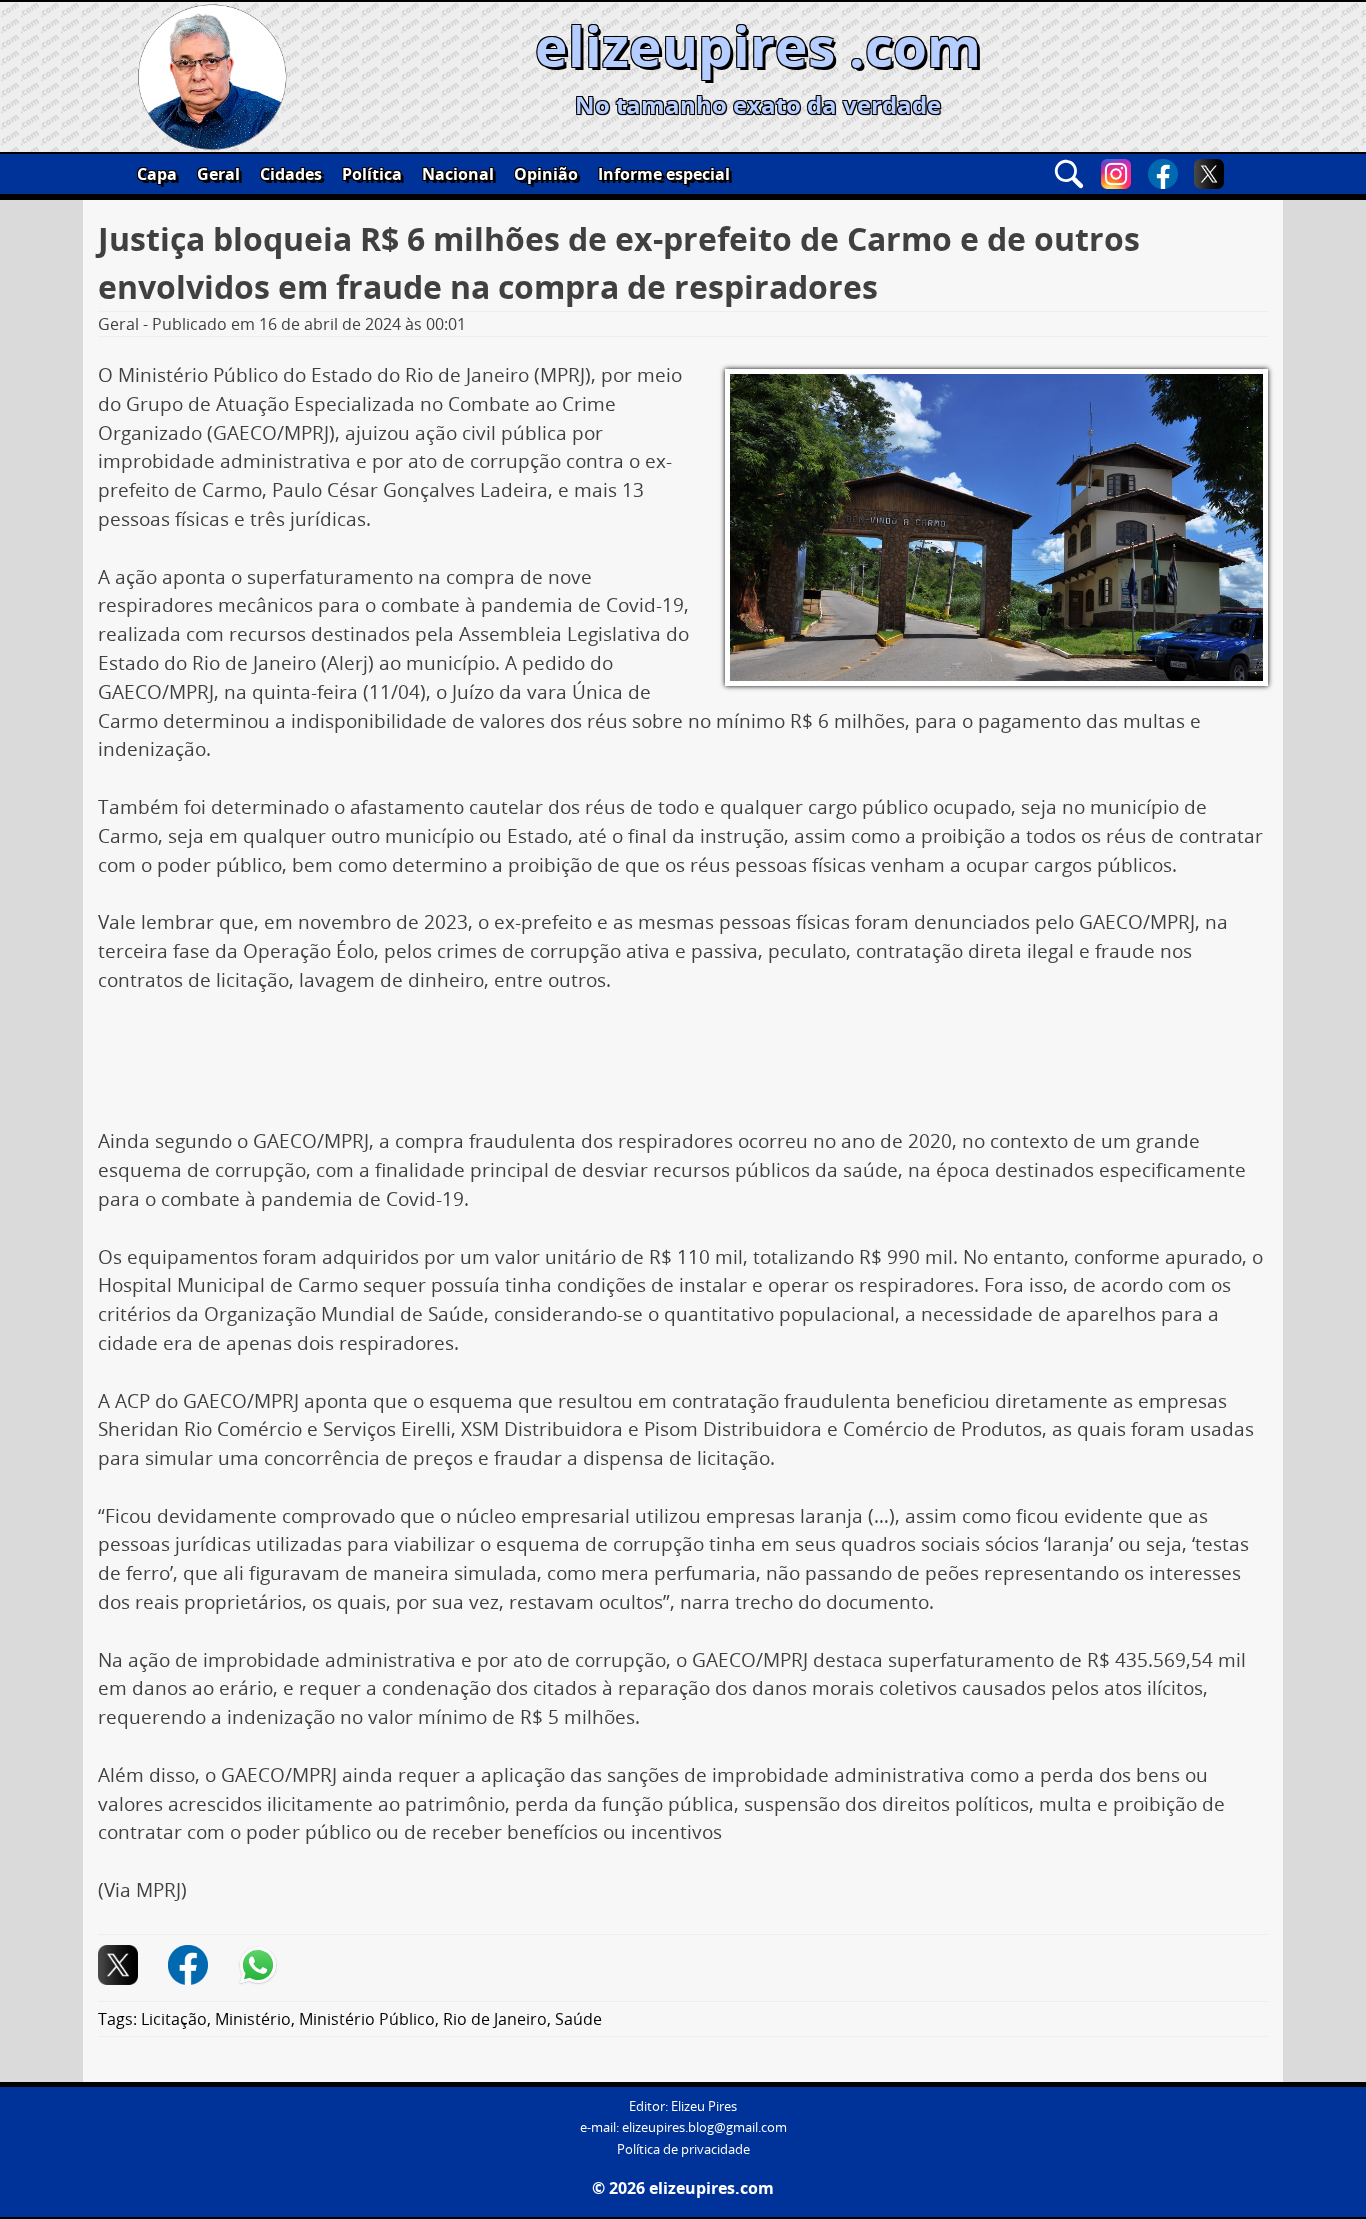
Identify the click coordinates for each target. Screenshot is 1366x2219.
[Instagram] (1116, 174)
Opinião (546, 174)
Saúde (578, 2019)
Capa (157, 174)
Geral (218, 174)
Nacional (458, 174)
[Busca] (1069, 174)
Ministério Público (367, 2019)
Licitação (174, 2019)
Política (372, 174)
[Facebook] (1163, 174)
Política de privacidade (683, 2149)
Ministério (253, 2019)
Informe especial (664, 174)
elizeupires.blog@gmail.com (704, 2127)
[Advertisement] (683, 1068)
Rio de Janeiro (495, 2019)
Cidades (291, 174)
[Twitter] (1209, 174)
